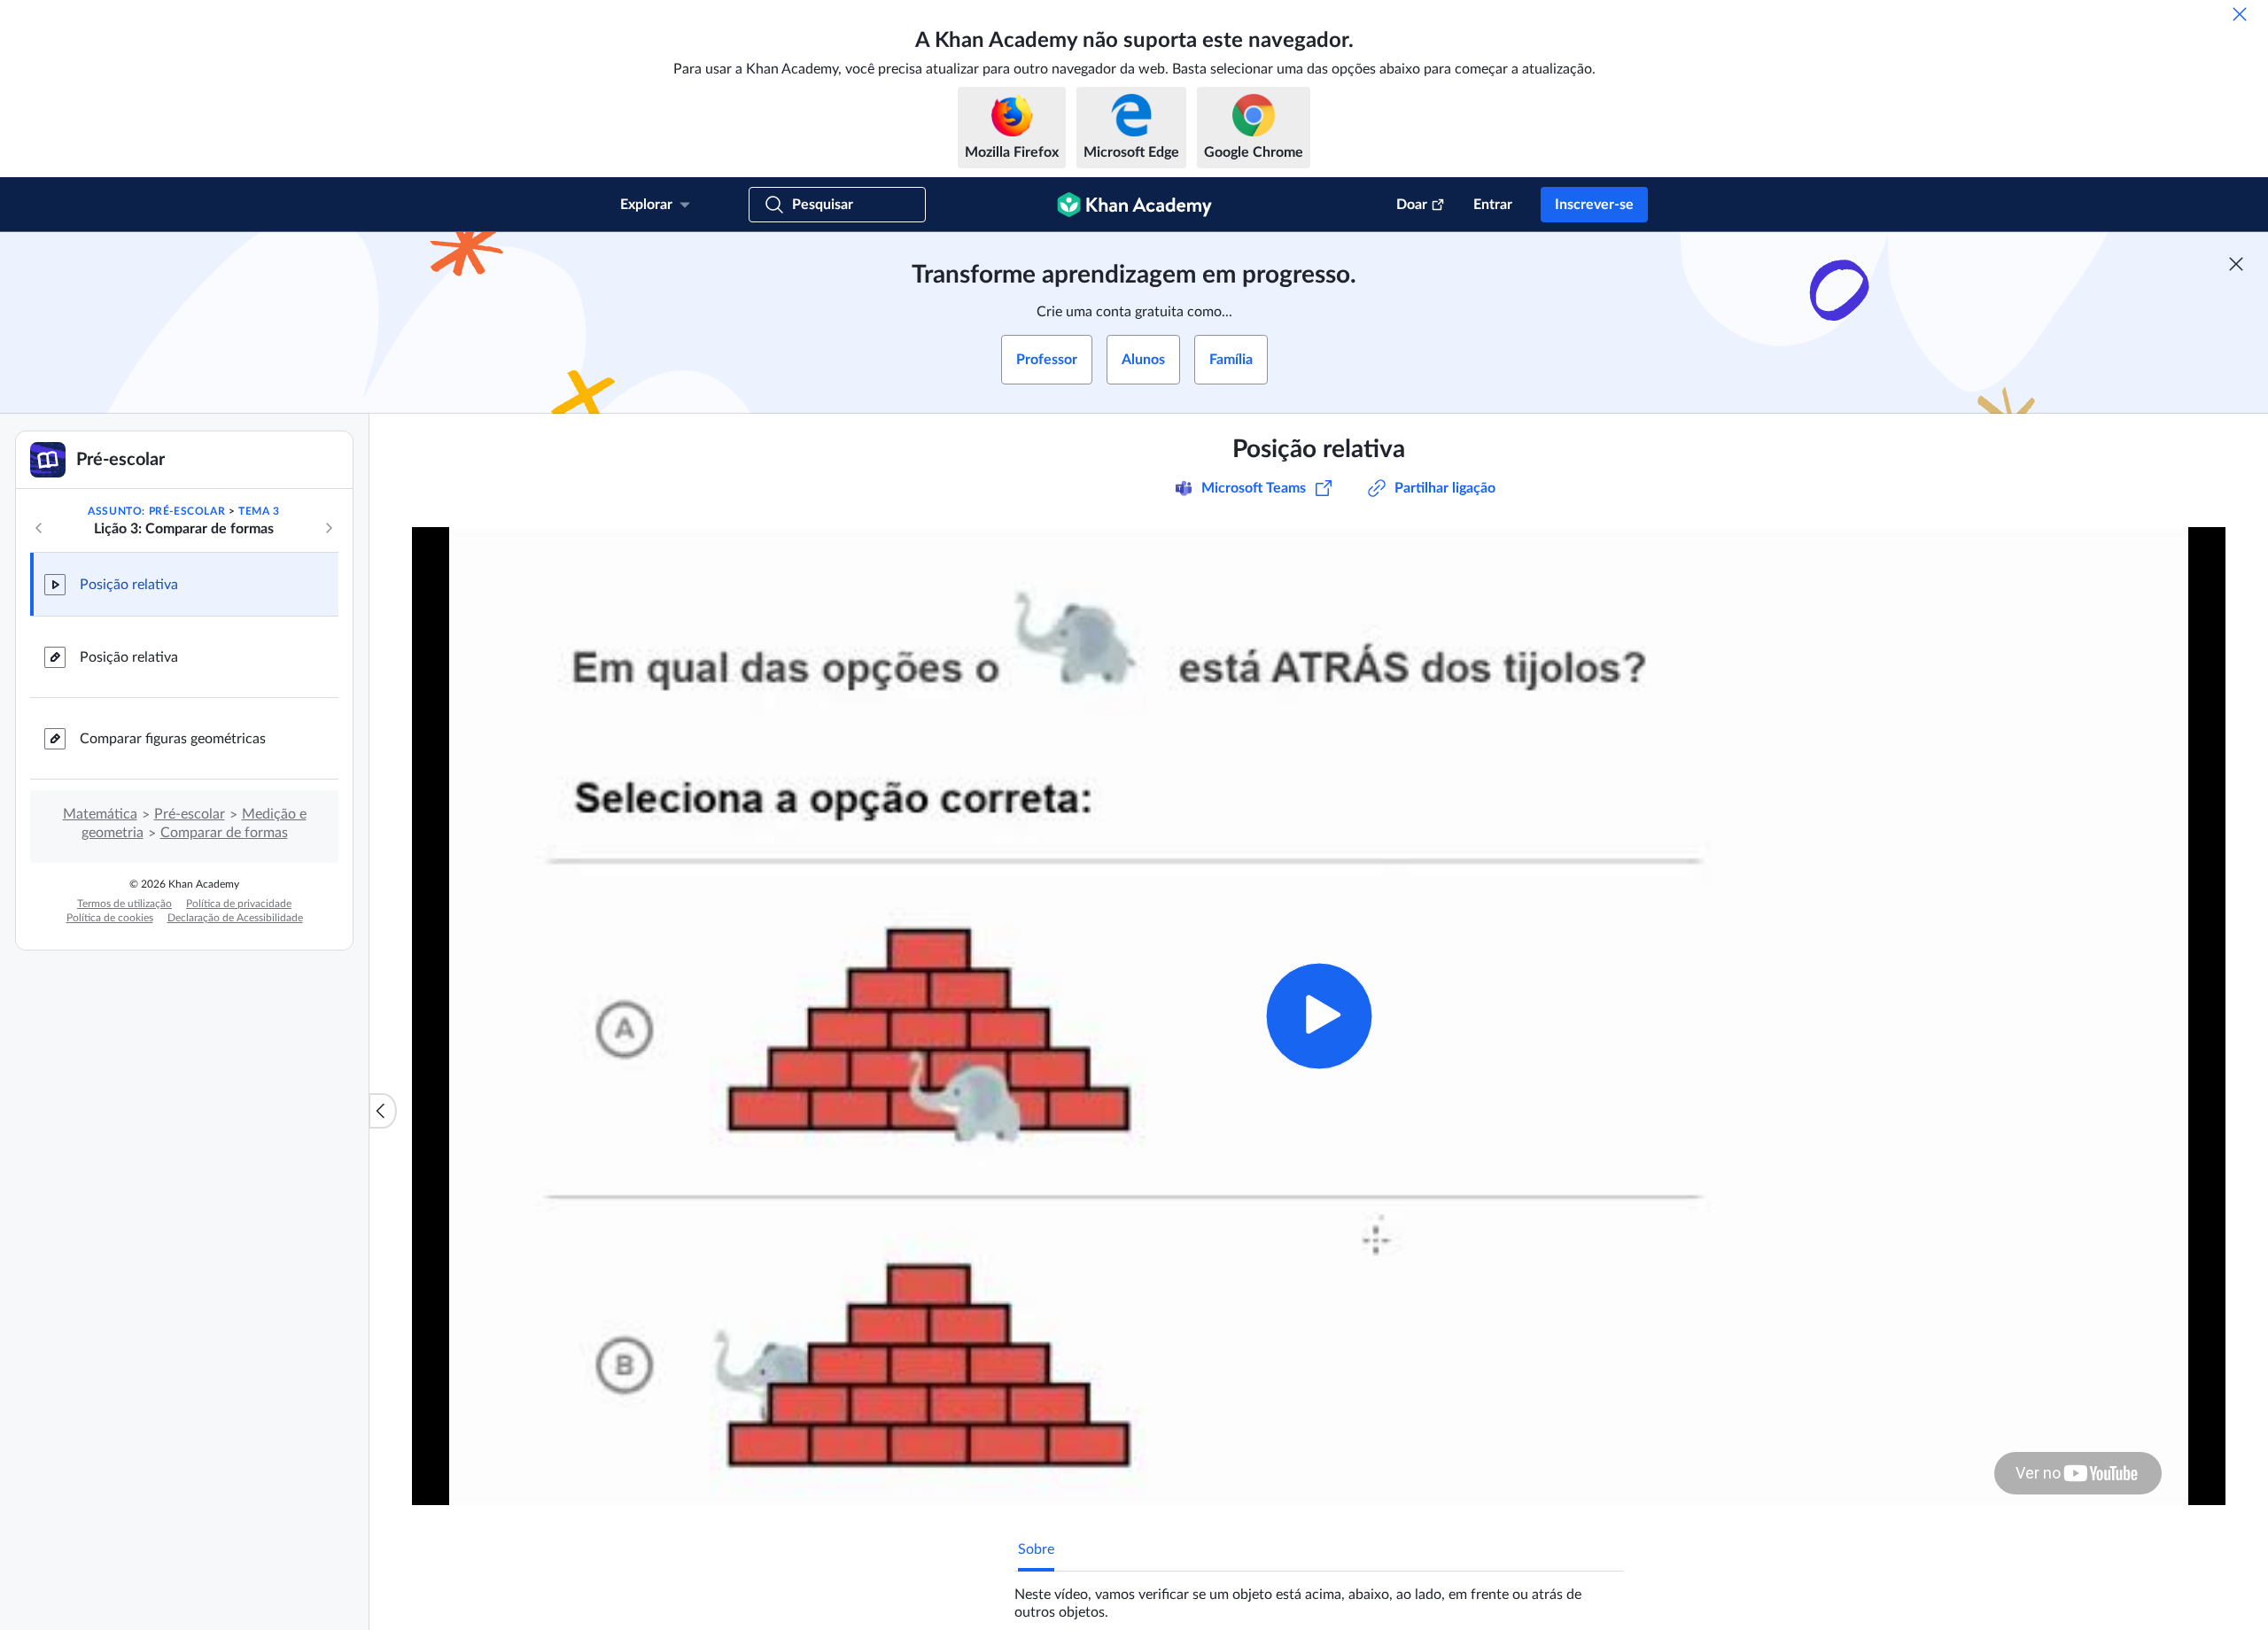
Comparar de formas (224, 833)
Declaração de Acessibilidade (235, 918)
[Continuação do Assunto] (329, 528)
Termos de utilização (124, 904)
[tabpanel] (1319, 1596)
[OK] (2240, 14)
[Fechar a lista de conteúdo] (383, 1111)
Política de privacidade (239, 904)
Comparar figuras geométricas (173, 739)
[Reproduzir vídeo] (1319, 1016)
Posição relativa (129, 585)
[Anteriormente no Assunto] (39, 528)
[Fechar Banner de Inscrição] (2236, 264)
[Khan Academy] (1134, 205)
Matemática (100, 814)
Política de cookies (110, 918)
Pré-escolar (190, 814)
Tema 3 (259, 511)
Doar (1412, 205)
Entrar (1493, 205)
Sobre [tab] (1036, 1549)
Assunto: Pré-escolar (156, 511)
